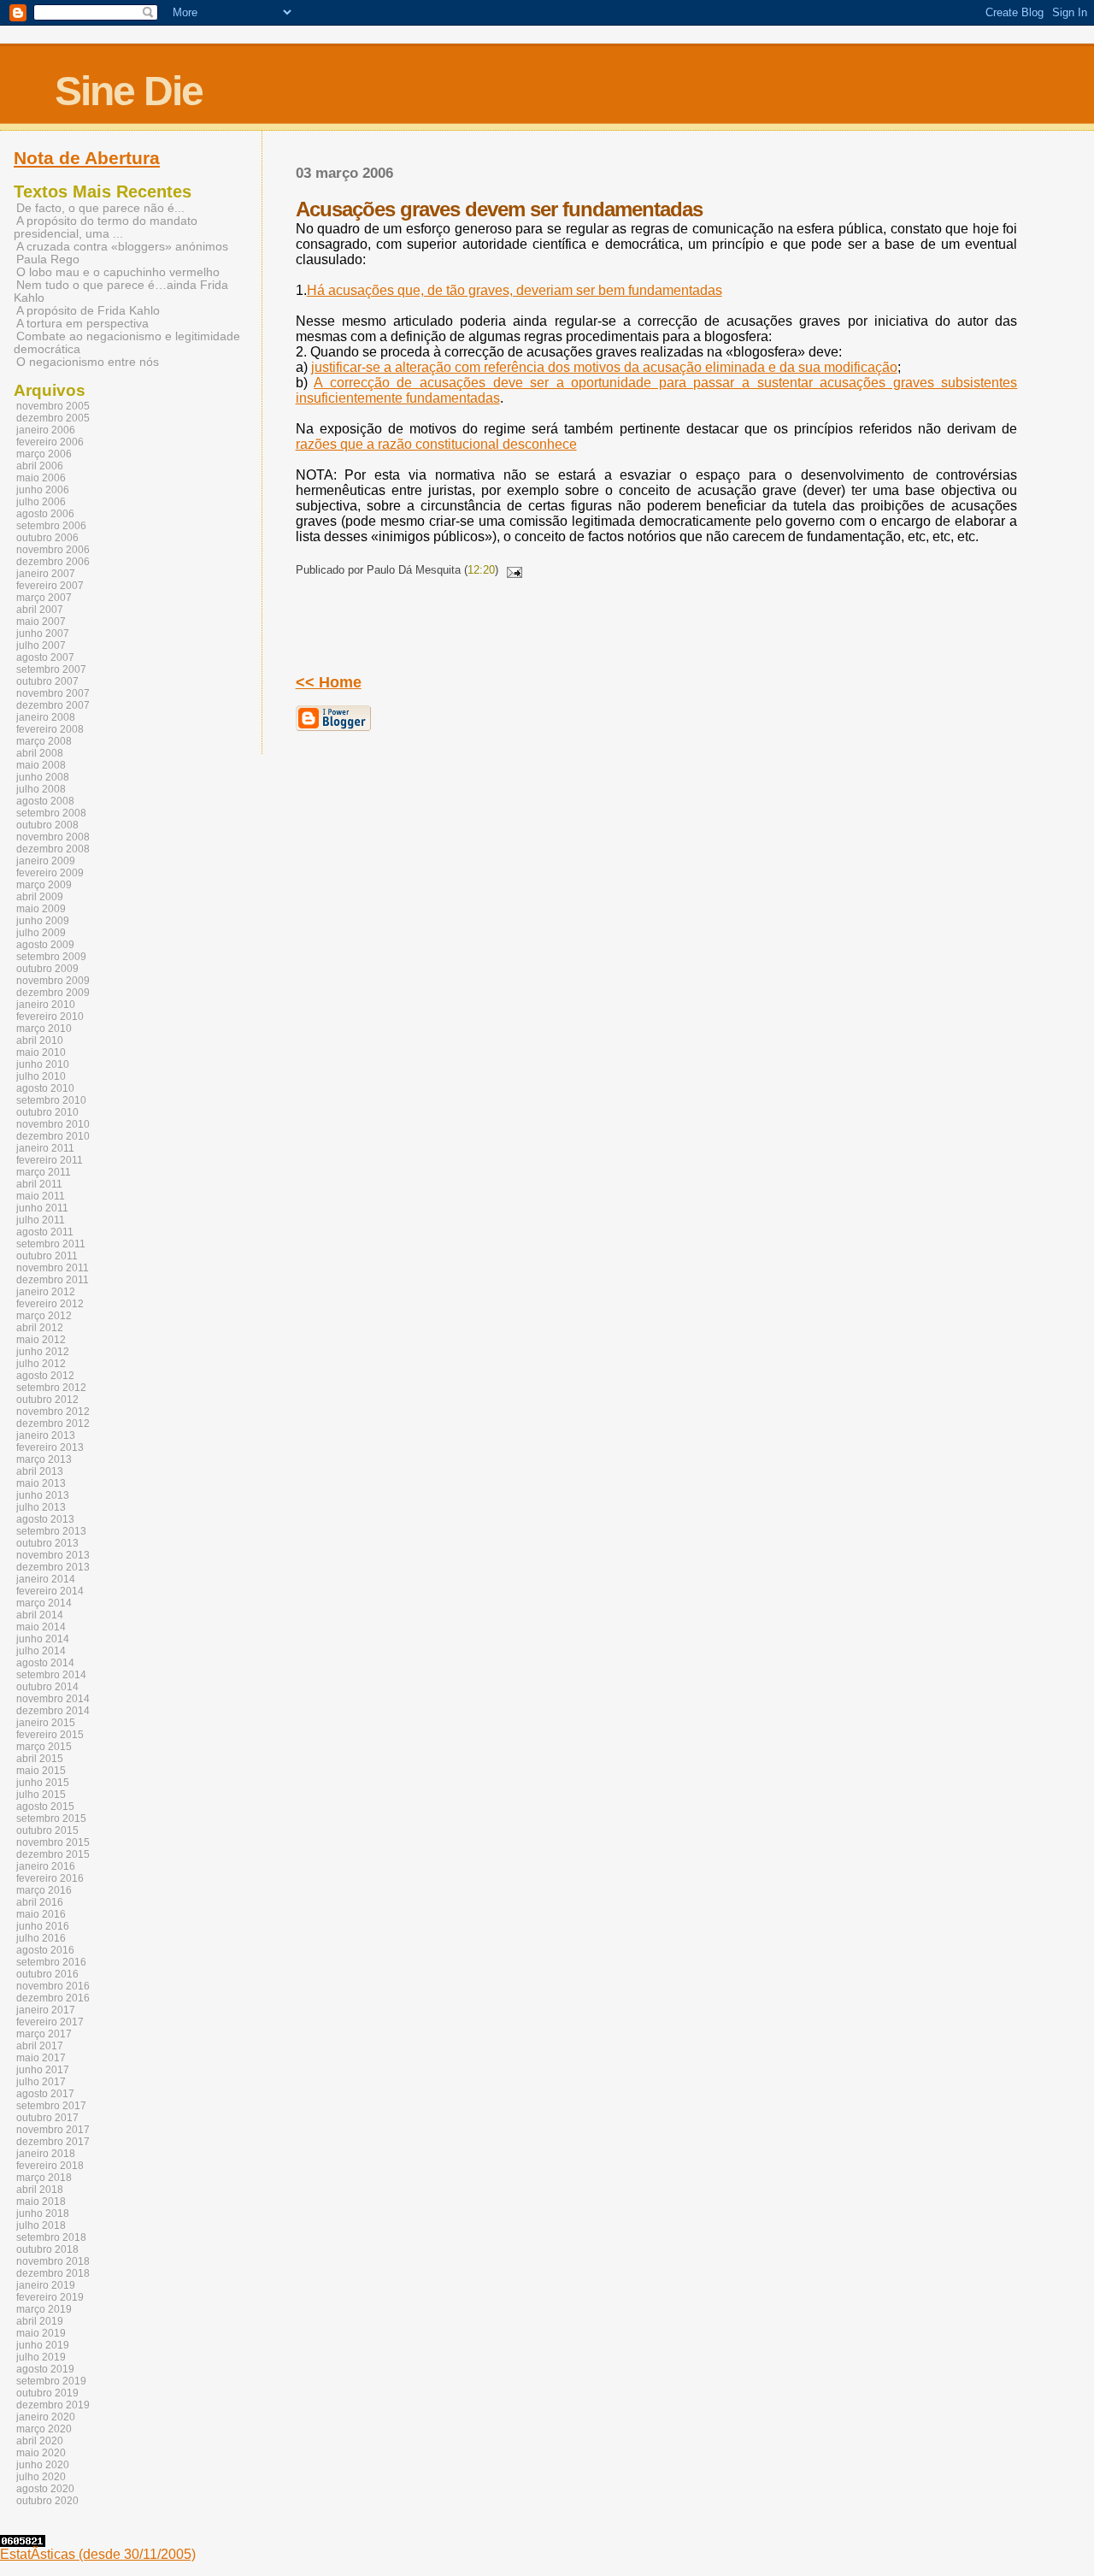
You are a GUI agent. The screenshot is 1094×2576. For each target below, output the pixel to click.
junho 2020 (43, 2465)
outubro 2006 (47, 538)
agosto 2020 (45, 2489)
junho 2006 (43, 490)
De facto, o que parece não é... (100, 208)
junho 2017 (43, 2070)
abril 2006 (40, 466)
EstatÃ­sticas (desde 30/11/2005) (98, 2554)
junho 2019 (43, 2345)
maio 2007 (41, 622)
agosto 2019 (45, 2369)
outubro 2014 (47, 1687)
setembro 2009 (51, 957)
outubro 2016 (47, 1974)
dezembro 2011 (53, 1280)
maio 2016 (41, 1914)
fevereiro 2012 (50, 1304)
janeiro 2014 (46, 1579)
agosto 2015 (45, 1807)
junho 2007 (43, 634)
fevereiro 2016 (50, 1878)
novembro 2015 (53, 1842)
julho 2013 (41, 1507)
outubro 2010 (47, 1112)
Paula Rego (48, 259)
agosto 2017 (45, 2094)
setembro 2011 (51, 1244)
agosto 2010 (45, 1088)
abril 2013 (40, 1471)
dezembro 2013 (53, 1567)
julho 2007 (41, 645)
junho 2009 (43, 921)
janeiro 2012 (46, 1292)
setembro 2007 (51, 669)
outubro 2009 (47, 969)
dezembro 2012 (53, 1424)
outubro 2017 (47, 2118)
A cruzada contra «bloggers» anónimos (122, 247)
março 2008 (44, 741)
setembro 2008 (51, 813)
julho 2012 (41, 1364)
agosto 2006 (45, 514)
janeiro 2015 (46, 1723)
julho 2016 (41, 1938)
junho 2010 (43, 1064)
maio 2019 (41, 2333)
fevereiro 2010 (50, 1017)
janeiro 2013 (46, 1435)
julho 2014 (41, 1651)
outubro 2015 (47, 1830)
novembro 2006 (53, 550)
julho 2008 (41, 789)
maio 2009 (41, 909)
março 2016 (44, 1890)
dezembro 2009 (53, 993)
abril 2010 (40, 1040)
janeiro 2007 (46, 574)
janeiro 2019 (46, 2285)
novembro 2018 (53, 2261)
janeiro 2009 (46, 861)
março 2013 (44, 1459)
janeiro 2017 (46, 2010)
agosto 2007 (45, 657)
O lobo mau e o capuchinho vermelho (118, 272)
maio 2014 (41, 1627)
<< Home (329, 682)
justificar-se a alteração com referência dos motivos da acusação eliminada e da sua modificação (604, 367)
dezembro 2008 (53, 849)
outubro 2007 (47, 681)
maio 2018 (41, 2202)
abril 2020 (40, 2441)
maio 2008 (41, 765)
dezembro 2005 (53, 418)
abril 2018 (40, 2190)
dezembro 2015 (53, 1854)
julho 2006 (41, 502)
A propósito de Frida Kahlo (88, 311)
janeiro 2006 (46, 430)
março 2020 (44, 2429)
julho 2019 (41, 2357)
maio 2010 (41, 1052)
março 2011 (44, 1172)
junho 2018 (43, 2213)
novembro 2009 (53, 981)
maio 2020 (41, 2453)
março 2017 (44, 2034)
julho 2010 (41, 1076)
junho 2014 (43, 1639)
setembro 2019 (51, 2381)
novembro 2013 (53, 1555)
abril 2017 (40, 2046)
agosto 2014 (45, 1663)
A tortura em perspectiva (82, 324)
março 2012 (44, 1316)
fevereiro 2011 (50, 1160)
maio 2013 (41, 1483)
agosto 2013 (45, 1519)
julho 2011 (41, 1220)
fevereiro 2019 (50, 2297)
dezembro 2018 (53, 2273)
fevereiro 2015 (50, 1735)
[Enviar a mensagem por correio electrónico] (512, 570)
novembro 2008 (53, 837)
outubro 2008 (47, 825)
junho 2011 (42, 1208)
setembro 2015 (51, 1819)
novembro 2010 (53, 1124)
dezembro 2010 (53, 1136)
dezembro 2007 (53, 705)
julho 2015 (41, 1795)
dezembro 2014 (53, 1711)
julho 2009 (41, 933)
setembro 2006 (51, 526)
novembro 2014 (53, 1699)
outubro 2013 (47, 1543)
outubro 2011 (47, 1256)
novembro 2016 (53, 1986)
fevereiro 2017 (50, 2022)
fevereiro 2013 (50, 1447)
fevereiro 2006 (50, 442)
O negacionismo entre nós (88, 362)
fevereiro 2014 (50, 1591)
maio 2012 (41, 1340)
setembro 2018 (51, 2237)
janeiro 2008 (46, 717)
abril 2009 (40, 897)
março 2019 (44, 2309)
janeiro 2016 (46, 1866)
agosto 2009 (45, 945)
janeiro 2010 (46, 1005)
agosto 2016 (45, 1950)
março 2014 (44, 1603)
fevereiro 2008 (50, 729)
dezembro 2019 (53, 2405)
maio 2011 (41, 1196)
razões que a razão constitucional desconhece (436, 444)
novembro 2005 (53, 406)
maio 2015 (41, 1771)
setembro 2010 (51, 1100)
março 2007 (44, 598)
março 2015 (44, 1747)
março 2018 (44, 2178)
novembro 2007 (53, 693)
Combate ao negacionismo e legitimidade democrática (127, 343)
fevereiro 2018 (50, 2166)
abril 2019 (40, 2321)
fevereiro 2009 (50, 873)
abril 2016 (40, 1902)
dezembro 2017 (53, 2142)
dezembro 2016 (53, 1998)
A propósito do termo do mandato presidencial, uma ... (106, 227)
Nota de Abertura (87, 158)
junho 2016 (43, 1926)
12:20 (481, 570)
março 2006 (44, 454)
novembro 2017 (53, 2130)
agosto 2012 (45, 1376)
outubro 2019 (47, 2393)
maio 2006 (41, 478)
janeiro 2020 (46, 2417)
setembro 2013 (51, 1531)
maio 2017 (41, 2058)
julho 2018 (41, 2225)
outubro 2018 (47, 2249)
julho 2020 (41, 2477)
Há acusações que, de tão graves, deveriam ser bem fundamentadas (515, 290)
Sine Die (129, 91)
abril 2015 (40, 1759)
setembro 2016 (51, 1962)
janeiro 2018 (46, 2154)
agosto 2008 (45, 801)
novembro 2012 (53, 1412)
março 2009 (44, 885)
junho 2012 (43, 1352)
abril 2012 (40, 1328)
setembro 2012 (51, 1388)
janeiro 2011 (45, 1148)
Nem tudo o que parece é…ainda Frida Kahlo (121, 292)
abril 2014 (40, 1615)
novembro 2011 (53, 1268)
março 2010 (44, 1029)
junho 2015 (43, 1783)
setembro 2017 (51, 2106)
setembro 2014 (51, 1675)
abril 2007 (40, 610)
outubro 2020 (47, 2501)
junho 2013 (43, 1495)
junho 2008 (43, 777)
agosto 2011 (45, 1232)
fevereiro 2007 (50, 586)
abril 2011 (39, 1184)
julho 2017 (41, 2082)
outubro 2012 (47, 1400)
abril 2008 (40, 753)
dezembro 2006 (53, 562)
